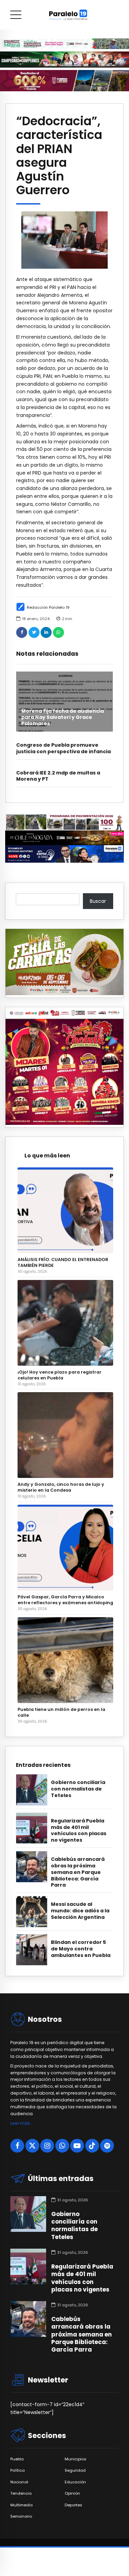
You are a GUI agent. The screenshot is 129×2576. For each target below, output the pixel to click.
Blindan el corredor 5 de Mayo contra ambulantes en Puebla (81, 1949)
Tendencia (21, 2493)
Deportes (73, 2505)
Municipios (76, 2459)
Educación (75, 2482)
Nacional (19, 2482)
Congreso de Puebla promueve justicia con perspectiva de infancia (63, 748)
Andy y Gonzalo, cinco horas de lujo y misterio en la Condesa (61, 1487)
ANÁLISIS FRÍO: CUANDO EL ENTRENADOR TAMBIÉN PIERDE (63, 1262)
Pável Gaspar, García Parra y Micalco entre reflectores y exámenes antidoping (65, 1600)
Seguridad (75, 2470)
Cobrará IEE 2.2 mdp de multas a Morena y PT (58, 776)
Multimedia (21, 2505)
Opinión (72, 2493)
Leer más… (21, 2123)
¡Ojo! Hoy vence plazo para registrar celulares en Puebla (60, 1375)
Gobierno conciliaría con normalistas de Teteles (78, 1789)
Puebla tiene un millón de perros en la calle (61, 1712)
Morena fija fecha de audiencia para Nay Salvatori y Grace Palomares (63, 717)
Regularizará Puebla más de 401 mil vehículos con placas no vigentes (79, 1831)
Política (18, 2470)
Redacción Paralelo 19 (48, 607)
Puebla (17, 2459)
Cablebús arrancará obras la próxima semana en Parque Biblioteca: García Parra (78, 1872)
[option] (64, 240)
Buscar (98, 901)
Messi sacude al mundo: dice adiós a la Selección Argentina (80, 1911)
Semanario (21, 2516)
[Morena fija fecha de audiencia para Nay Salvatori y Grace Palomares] (64, 702)
